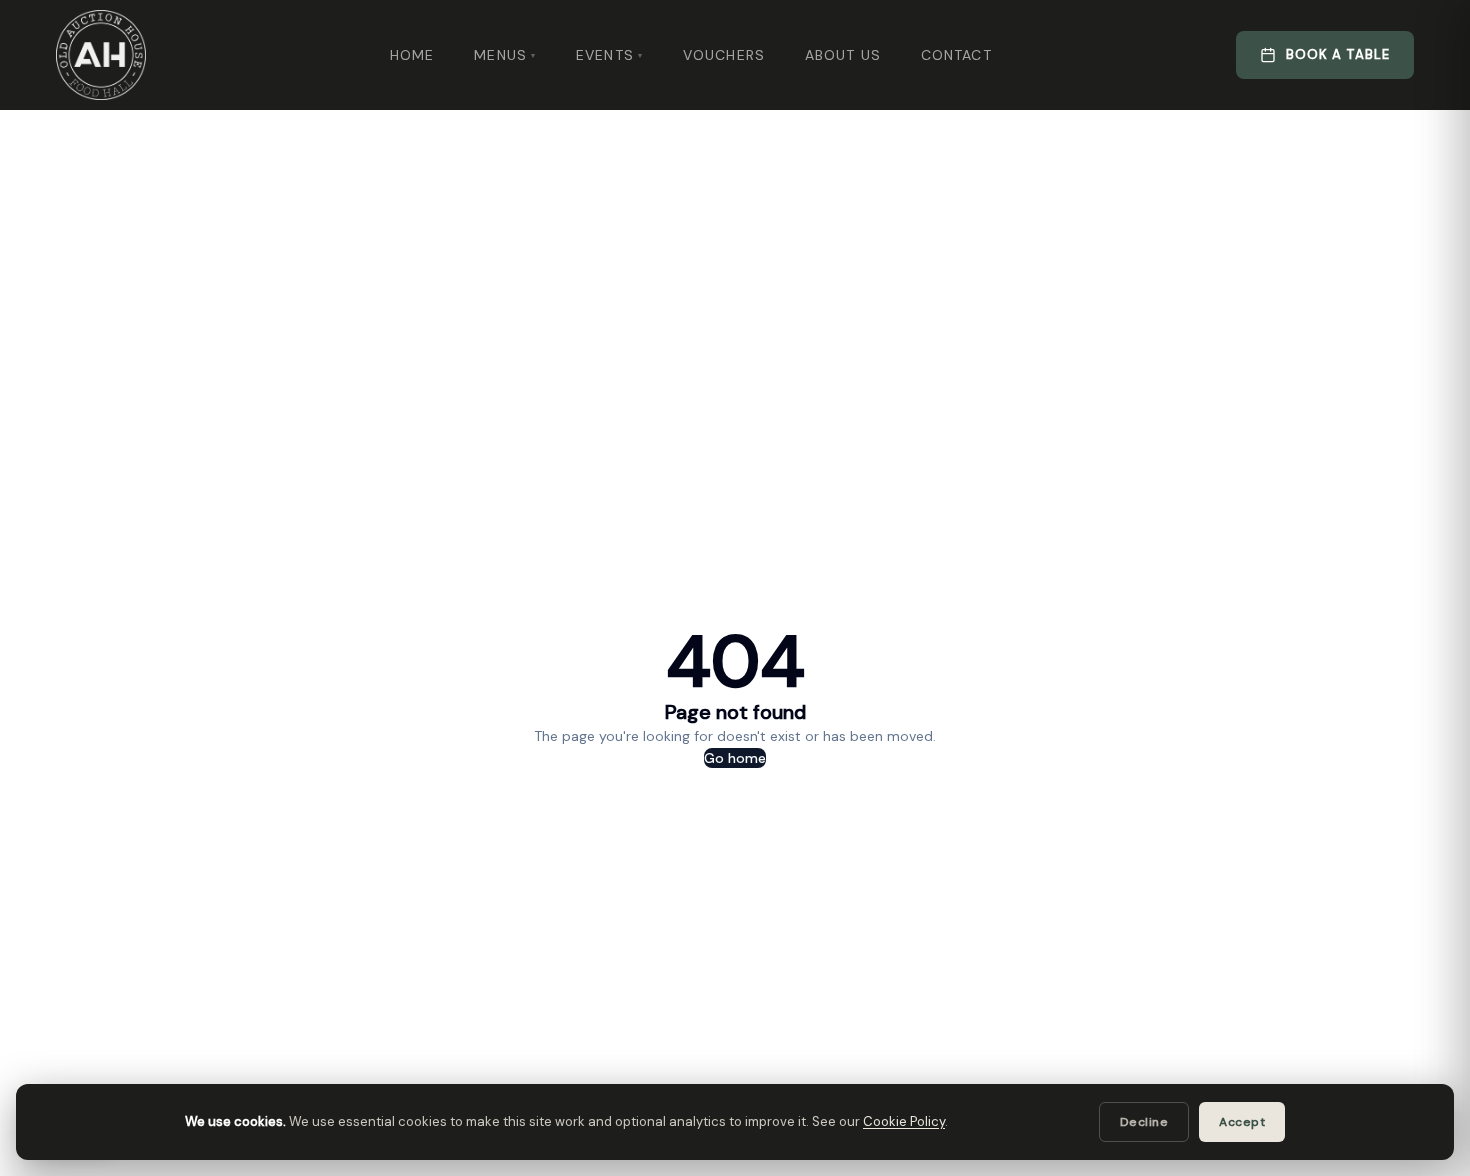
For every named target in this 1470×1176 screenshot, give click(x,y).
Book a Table (1338, 54)
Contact (956, 55)
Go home (735, 758)
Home (412, 55)
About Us (843, 55)
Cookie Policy (904, 1121)
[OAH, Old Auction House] (101, 55)
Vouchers (724, 55)
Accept (1242, 1122)
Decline (1144, 1122)
